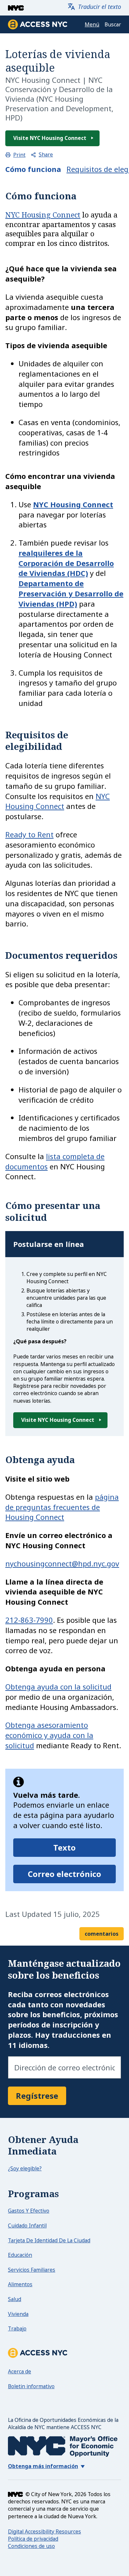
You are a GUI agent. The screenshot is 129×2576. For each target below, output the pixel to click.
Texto (64, 1847)
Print (19, 155)
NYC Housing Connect (43, 215)
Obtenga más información (43, 2466)
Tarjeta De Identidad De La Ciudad (49, 2240)
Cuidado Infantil (27, 2225)
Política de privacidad (33, 2539)
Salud (15, 2299)
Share (46, 155)
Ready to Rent (29, 834)
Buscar (113, 25)
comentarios (102, 1934)
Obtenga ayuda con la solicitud (58, 1687)
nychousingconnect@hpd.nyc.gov (62, 1563)
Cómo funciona (33, 169)
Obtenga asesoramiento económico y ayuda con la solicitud (49, 1735)
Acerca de (20, 2371)
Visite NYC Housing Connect (50, 138)
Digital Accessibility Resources (44, 2531)
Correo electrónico (64, 1874)
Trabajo (17, 2328)
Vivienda (18, 2314)
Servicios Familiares (32, 2270)
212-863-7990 (29, 1620)
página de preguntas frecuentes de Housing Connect (62, 1507)
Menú (92, 25)
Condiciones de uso (31, 2546)
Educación (20, 2255)
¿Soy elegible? (25, 2168)
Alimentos (20, 2284)
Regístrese (37, 2096)
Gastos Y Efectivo (29, 2211)
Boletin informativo (31, 2386)
